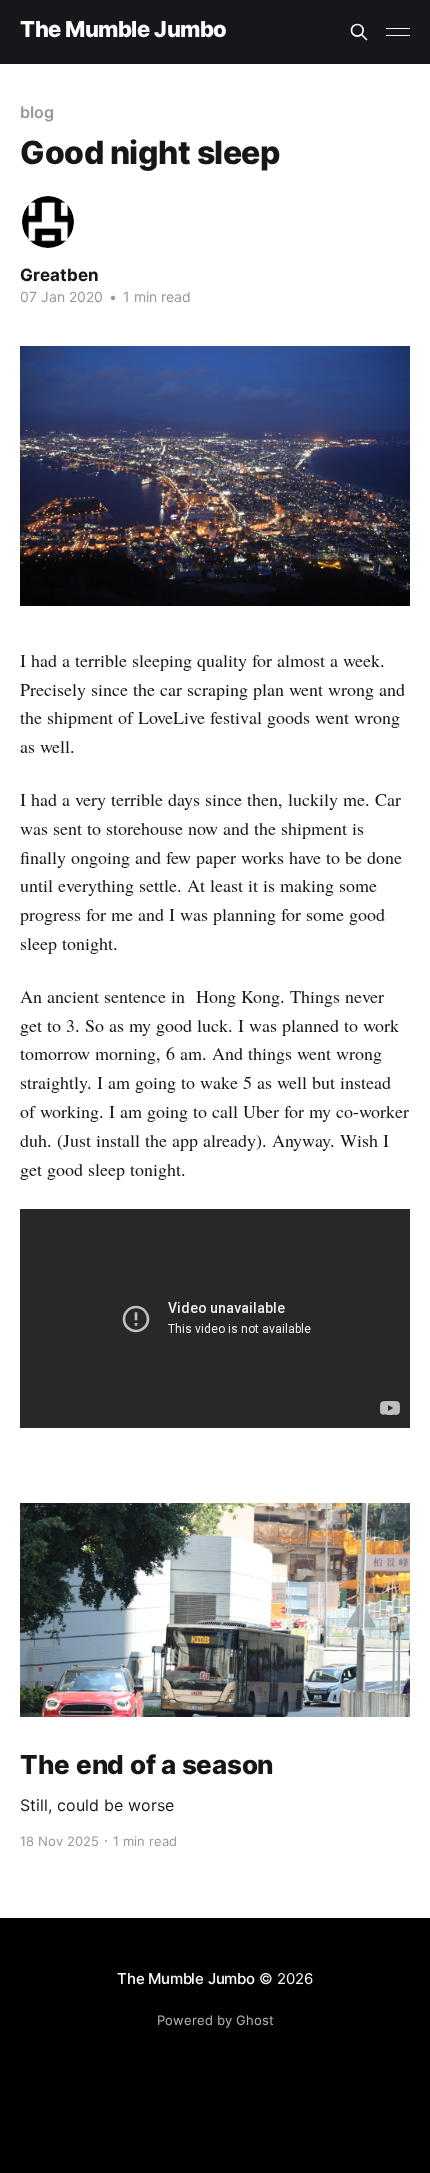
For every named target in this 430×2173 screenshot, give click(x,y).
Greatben (59, 275)
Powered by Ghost (215, 2020)
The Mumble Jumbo (123, 29)
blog (37, 112)
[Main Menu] (398, 32)
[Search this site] (359, 32)
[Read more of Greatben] (48, 222)
